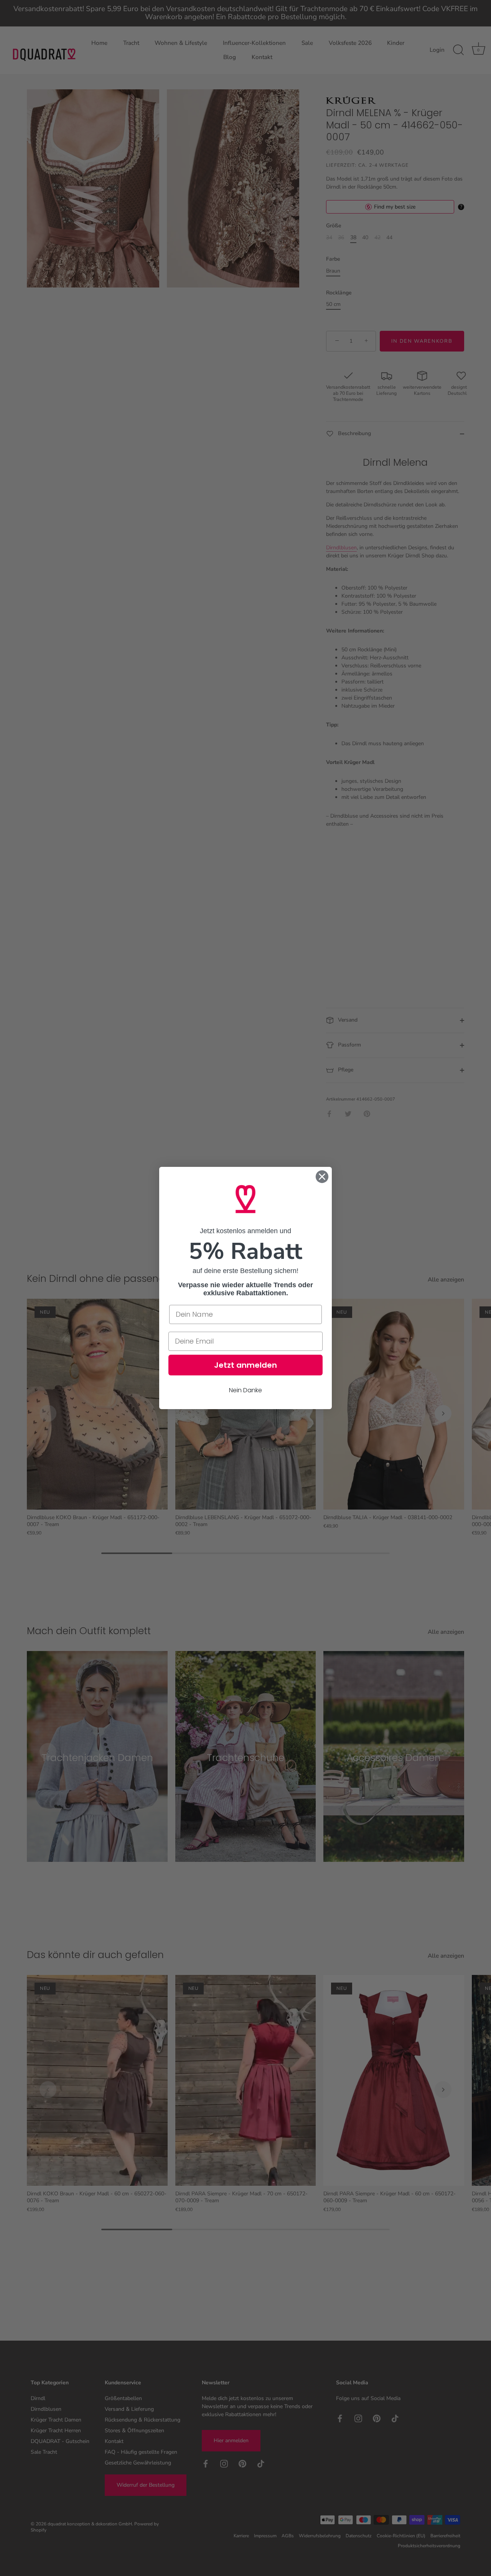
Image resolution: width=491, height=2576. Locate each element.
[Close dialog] (322, 1177)
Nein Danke (245, 1390)
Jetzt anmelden (245, 1365)
